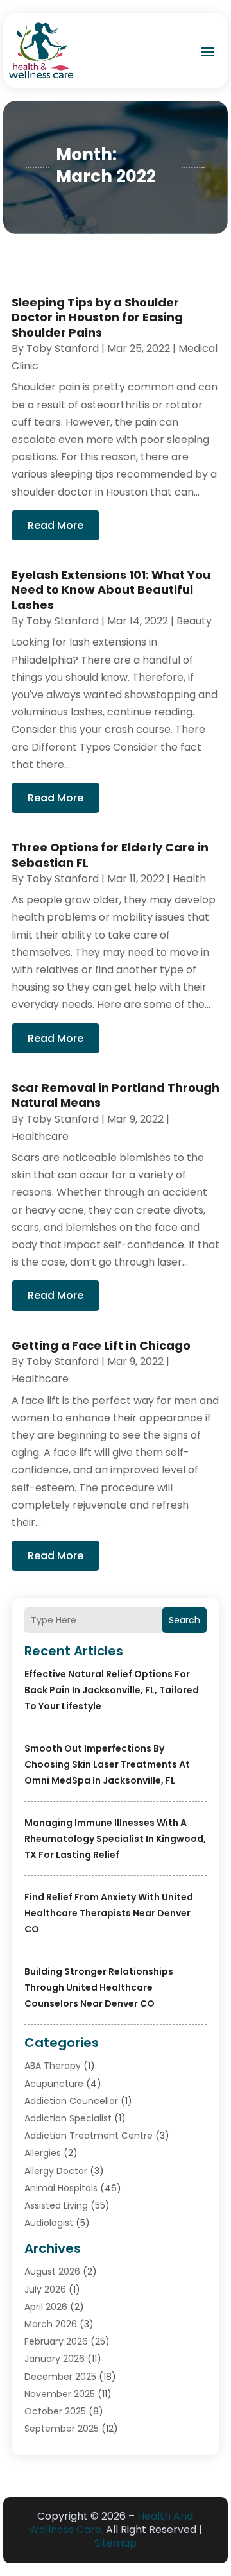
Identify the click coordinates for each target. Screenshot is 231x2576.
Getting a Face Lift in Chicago (101, 1345)
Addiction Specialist (68, 2118)
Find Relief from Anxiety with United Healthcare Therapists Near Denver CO (109, 1913)
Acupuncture (54, 2084)
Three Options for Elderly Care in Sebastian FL (110, 855)
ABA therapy (53, 2066)
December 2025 (60, 2377)
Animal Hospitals (61, 2188)
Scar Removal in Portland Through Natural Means (116, 1095)
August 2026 (52, 2271)
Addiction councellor (71, 2101)
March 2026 (51, 2324)
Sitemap (116, 2543)
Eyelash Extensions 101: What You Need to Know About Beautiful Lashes (111, 590)
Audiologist (49, 2223)
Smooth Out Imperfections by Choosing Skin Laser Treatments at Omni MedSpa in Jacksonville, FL (107, 1764)
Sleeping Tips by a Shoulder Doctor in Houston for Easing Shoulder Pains (97, 317)
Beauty (194, 621)
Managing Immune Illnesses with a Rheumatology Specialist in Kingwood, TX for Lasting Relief (115, 1839)
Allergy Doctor (56, 2171)
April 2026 (46, 2307)
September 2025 (62, 2429)
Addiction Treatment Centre (89, 2136)
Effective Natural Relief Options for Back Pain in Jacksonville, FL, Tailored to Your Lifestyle (112, 1690)
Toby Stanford (63, 348)
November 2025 (60, 2394)
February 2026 (56, 2341)
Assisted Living (56, 2205)
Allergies (43, 2153)
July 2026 (45, 2289)
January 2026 (55, 2359)
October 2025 (55, 2411)
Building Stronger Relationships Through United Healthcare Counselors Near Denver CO (99, 1987)
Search (184, 1620)
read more (56, 525)
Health (189, 879)
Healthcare (40, 1136)
